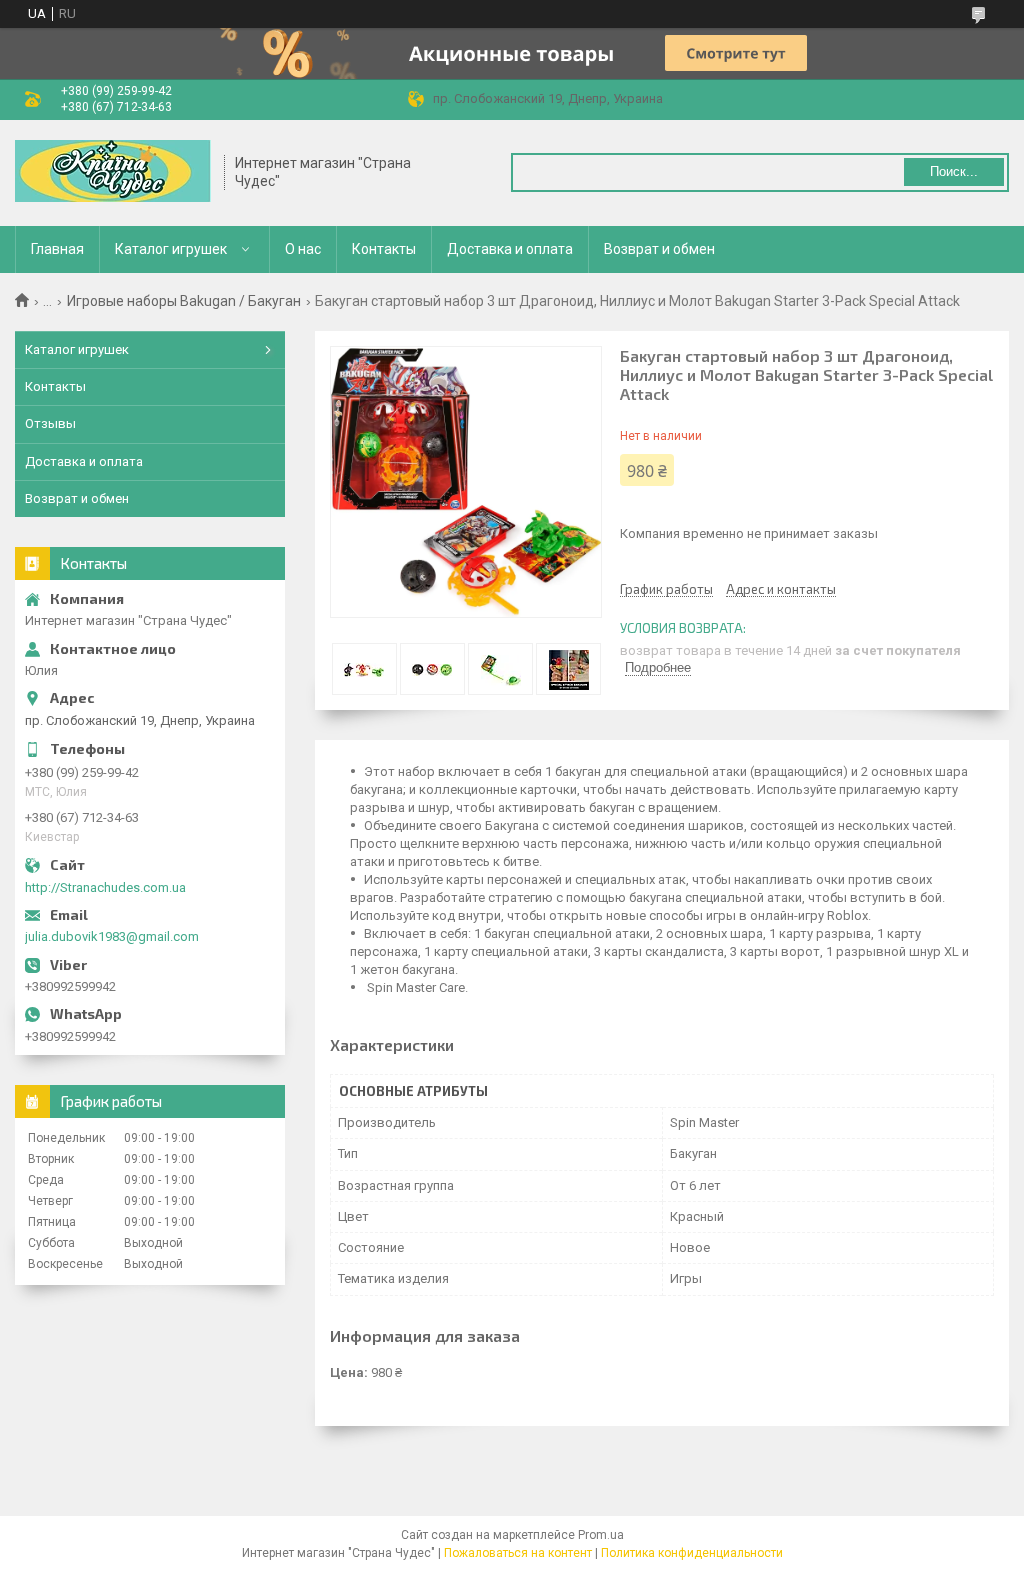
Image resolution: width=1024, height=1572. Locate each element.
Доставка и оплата (510, 249)
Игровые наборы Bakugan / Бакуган (184, 301)
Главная (57, 249)
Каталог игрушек (171, 249)
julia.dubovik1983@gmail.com (112, 936)
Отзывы (50, 423)
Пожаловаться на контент (518, 1553)
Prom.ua (601, 1535)
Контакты (384, 249)
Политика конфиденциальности (692, 1553)
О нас (303, 249)
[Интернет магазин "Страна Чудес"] (113, 173)
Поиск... (954, 171)
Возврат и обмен (659, 249)
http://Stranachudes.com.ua (105, 887)
